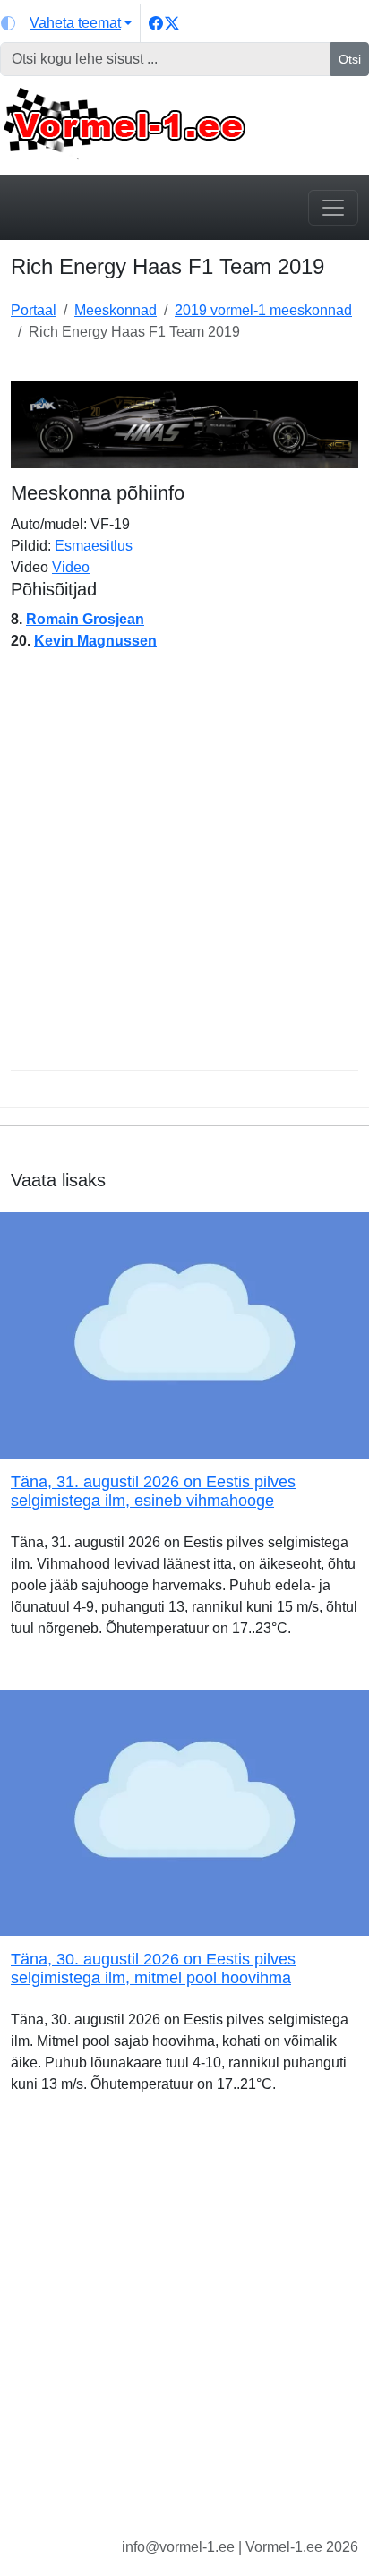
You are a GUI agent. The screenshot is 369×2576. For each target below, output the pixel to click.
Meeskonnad (116, 310)
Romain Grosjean (85, 619)
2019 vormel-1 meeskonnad (263, 310)
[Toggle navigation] (333, 208)
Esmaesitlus (94, 546)
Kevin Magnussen (95, 641)
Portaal (34, 310)
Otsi (350, 59)
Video (71, 567)
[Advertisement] (184, 868)
